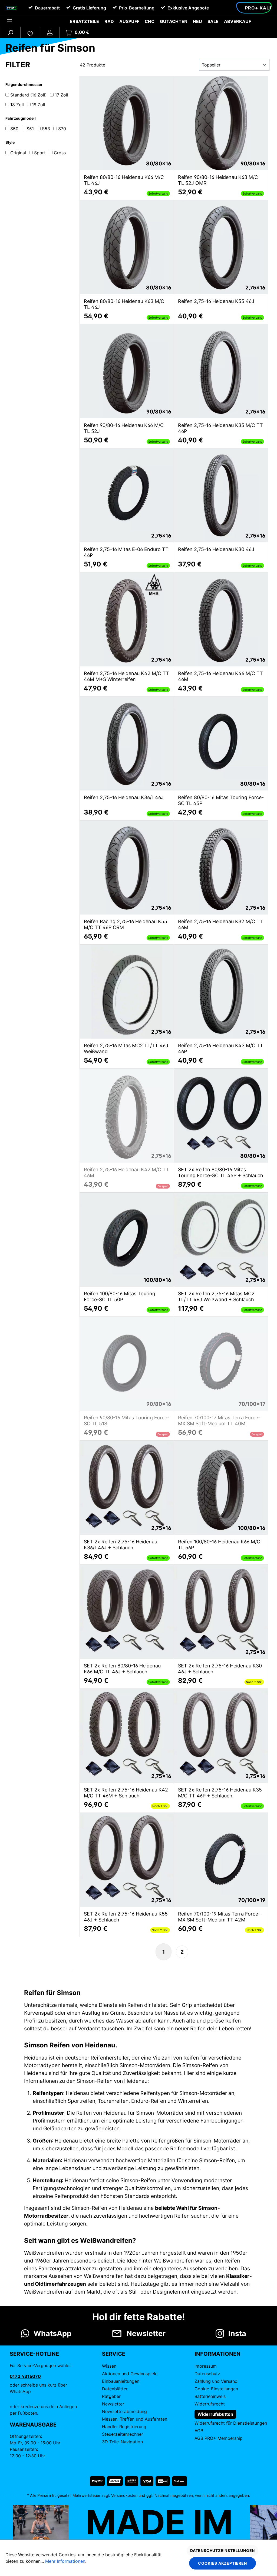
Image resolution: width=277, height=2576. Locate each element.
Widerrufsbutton (215, 2414)
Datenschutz (207, 2374)
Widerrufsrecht (210, 2404)
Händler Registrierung (124, 2427)
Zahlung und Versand (216, 2381)
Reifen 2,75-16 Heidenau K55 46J (216, 301)
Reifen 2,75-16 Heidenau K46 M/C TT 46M (220, 676)
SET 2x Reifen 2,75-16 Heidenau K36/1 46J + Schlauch (121, 1545)
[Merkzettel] (30, 32)
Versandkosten (124, 2495)
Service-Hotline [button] (34, 2354)
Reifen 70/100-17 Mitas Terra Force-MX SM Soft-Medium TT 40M (219, 1421)
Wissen (109, 2366)
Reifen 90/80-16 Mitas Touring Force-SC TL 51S (127, 1421)
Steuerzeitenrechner (123, 2434)
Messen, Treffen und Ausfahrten (135, 2419)
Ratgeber (111, 2396)
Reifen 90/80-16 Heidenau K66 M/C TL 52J (124, 428)
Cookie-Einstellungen (216, 2389)
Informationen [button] (217, 2354)
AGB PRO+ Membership (219, 2438)
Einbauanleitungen (121, 2381)
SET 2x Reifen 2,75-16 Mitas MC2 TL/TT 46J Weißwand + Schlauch (216, 1297)
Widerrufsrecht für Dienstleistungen (231, 2423)
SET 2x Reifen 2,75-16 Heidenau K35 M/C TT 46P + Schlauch (220, 1793)
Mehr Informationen (65, 2561)
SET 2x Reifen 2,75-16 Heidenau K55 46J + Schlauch (126, 1917)
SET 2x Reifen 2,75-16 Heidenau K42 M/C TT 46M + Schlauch (126, 1793)
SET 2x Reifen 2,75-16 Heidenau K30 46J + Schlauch (220, 1669)
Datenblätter (115, 2389)
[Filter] (9, 21)
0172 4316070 (25, 2376)
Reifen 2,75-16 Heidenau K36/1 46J (124, 797)
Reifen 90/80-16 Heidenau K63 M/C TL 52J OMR (218, 180)
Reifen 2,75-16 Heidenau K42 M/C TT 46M (126, 1172)
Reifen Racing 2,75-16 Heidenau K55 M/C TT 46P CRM (126, 924)
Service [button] (114, 2354)
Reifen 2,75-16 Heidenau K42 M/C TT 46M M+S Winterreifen (126, 676)
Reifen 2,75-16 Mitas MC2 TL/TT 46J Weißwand (126, 1048)
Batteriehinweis (210, 2396)
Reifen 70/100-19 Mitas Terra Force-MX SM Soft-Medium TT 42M (219, 1917)
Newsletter (113, 2404)
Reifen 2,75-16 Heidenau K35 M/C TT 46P (220, 428)
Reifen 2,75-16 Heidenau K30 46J (216, 549)
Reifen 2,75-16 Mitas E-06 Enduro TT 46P (126, 552)
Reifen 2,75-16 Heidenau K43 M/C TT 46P (221, 1048)
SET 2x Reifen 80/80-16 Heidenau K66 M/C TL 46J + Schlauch (122, 1669)
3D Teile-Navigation (122, 2442)
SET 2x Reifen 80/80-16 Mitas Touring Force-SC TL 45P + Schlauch (221, 1172)
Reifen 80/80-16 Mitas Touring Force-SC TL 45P (221, 800)
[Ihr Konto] (50, 32)
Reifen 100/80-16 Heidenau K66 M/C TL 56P (219, 1545)
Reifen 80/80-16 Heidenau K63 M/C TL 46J (124, 304)
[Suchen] (10, 32)
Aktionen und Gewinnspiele (130, 2374)
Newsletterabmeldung (124, 2411)
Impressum (206, 2366)
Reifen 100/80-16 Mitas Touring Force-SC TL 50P (120, 1297)
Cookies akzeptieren (222, 2563)
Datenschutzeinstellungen (222, 2550)
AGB (199, 2431)
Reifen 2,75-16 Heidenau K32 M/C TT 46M (220, 924)
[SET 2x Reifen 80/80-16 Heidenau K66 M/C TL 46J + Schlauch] (127, 1612)
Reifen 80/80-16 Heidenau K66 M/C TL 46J (124, 180)
